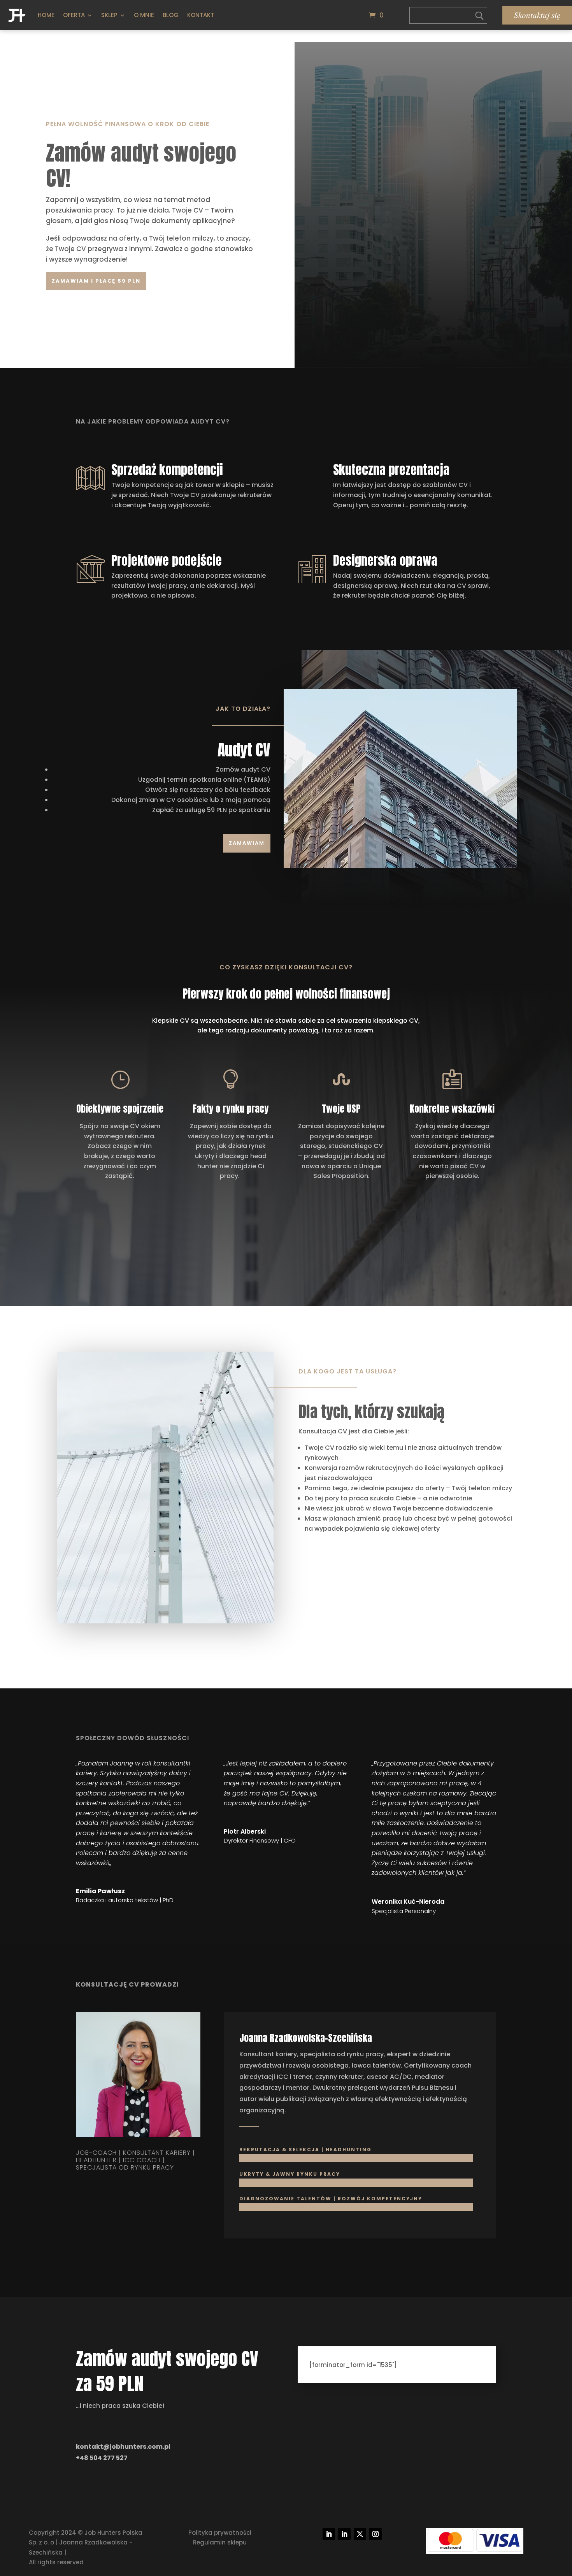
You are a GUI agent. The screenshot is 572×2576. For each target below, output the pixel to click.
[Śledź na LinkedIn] (329, 2534)
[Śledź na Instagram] (375, 2534)
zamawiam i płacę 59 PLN (96, 281)
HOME (46, 15)
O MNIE (144, 15)
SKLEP (109, 15)
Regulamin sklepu (220, 2542)
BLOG (171, 15)
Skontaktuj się (537, 15)
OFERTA (74, 15)
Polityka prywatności (220, 2533)
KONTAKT (201, 15)
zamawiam (247, 843)
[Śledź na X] (360, 2534)
